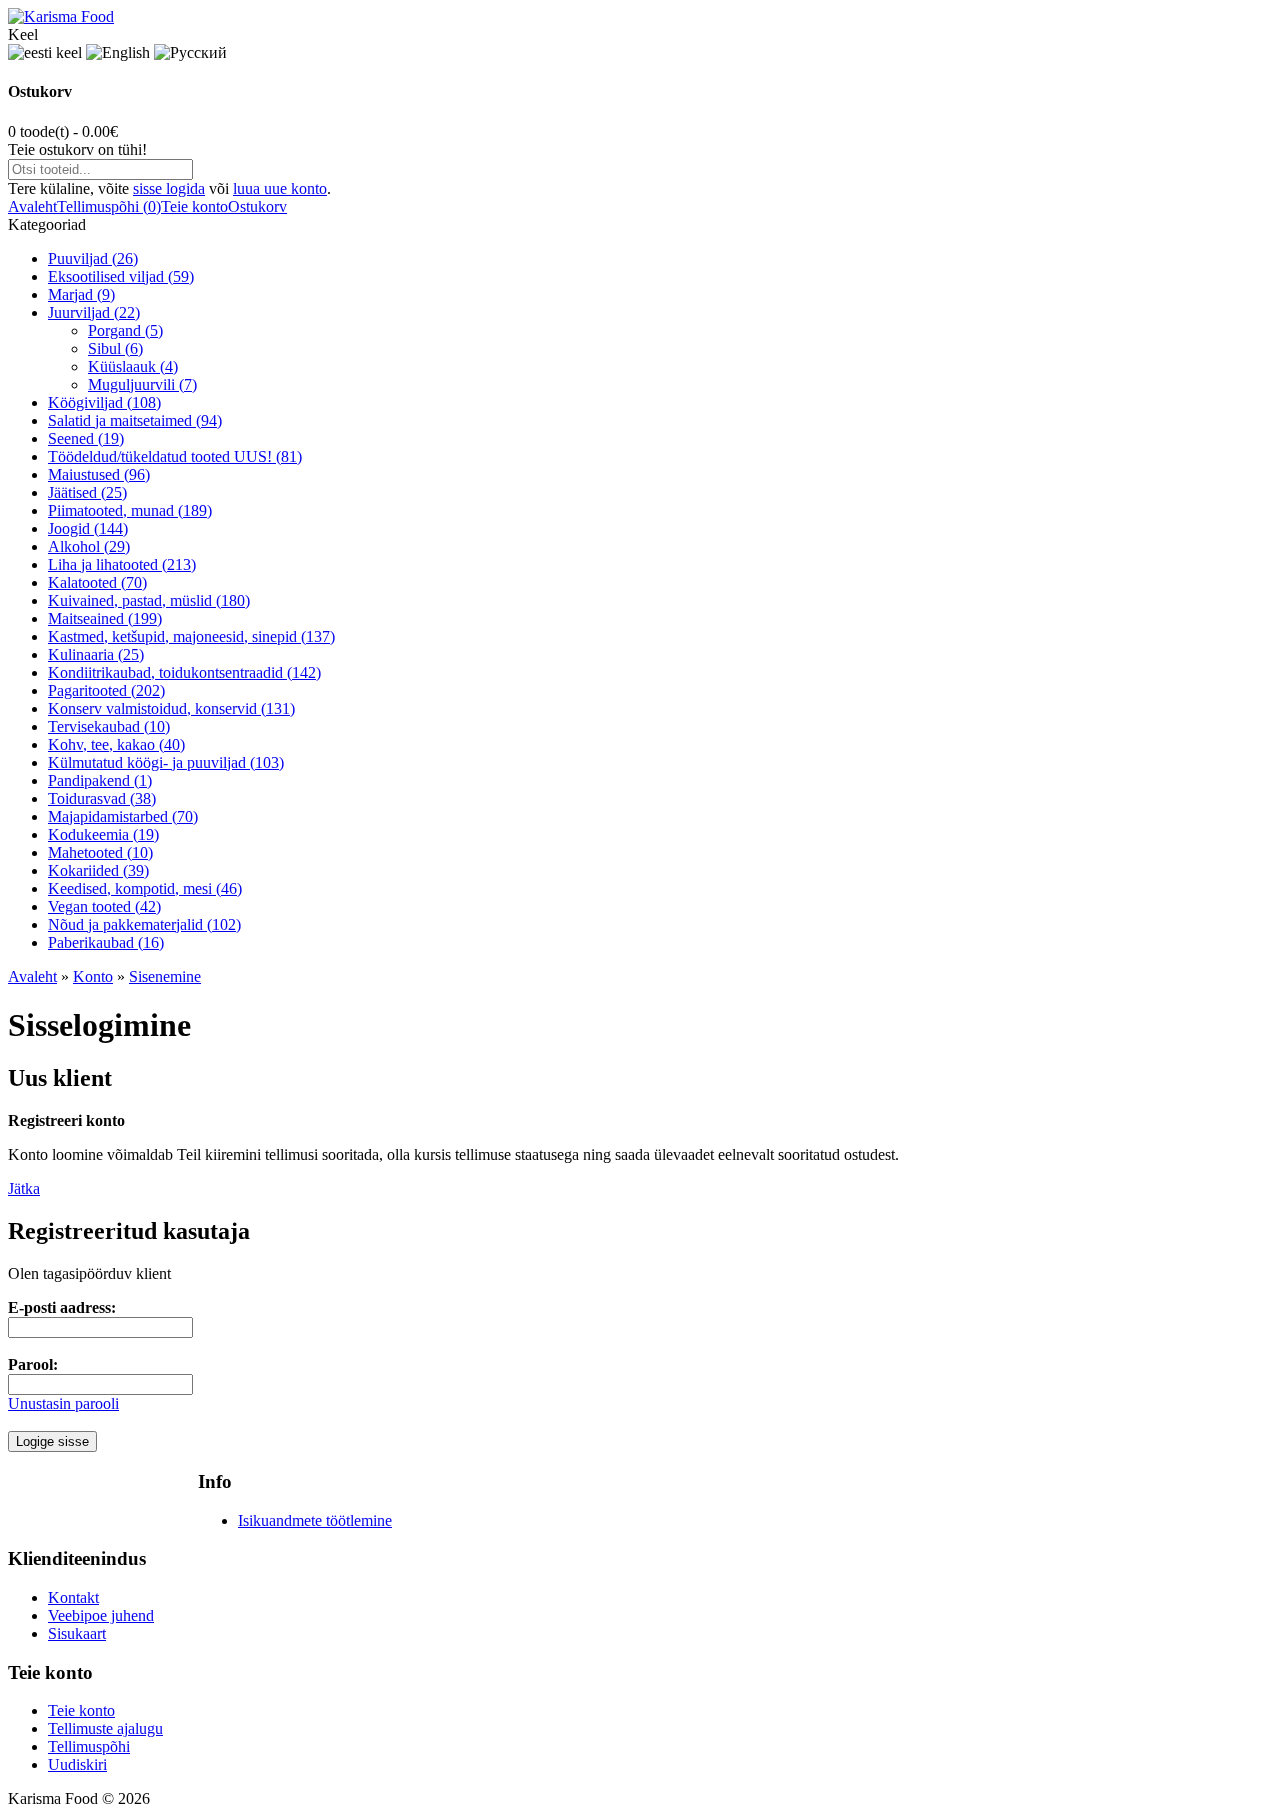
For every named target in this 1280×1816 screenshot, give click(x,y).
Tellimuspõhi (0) (109, 206)
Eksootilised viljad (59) (121, 276)
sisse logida (169, 188)
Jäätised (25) (87, 492)
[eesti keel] (45, 53)
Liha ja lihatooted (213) (122, 564)
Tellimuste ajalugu (105, 1728)
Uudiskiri (77, 1764)
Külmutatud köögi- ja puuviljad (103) (166, 762)
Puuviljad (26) (93, 258)
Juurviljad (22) (94, 312)
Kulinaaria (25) (96, 654)
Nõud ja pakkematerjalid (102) (144, 924)
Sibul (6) (115, 348)
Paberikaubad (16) (106, 942)
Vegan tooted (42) (104, 906)
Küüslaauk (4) (133, 366)
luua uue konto (280, 188)
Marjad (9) (81, 294)
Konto (93, 976)
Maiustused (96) (99, 474)
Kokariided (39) (98, 870)
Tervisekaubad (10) (109, 726)
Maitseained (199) (105, 618)
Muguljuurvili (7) (142, 384)
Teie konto (194, 206)
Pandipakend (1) (100, 780)
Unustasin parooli (63, 1403)
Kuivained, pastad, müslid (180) (149, 600)
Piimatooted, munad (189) (130, 510)
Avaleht (32, 206)
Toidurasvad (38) (102, 798)
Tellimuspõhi (89, 1746)
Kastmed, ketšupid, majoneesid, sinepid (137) (191, 636)
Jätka (24, 1188)
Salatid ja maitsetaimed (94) (135, 420)
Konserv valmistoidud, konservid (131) (171, 708)
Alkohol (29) (89, 546)
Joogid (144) (88, 528)
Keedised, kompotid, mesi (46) (145, 888)
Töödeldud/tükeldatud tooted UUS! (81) (175, 456)
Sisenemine (165, 976)
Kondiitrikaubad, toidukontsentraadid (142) (184, 672)
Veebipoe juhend (101, 1615)
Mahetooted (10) (100, 852)
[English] (118, 53)
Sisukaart (77, 1633)
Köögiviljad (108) (104, 402)
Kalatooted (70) (97, 582)
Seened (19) (86, 438)
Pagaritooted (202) (106, 690)
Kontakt (73, 1597)
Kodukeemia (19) (103, 834)
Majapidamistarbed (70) (123, 816)
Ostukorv (257, 206)
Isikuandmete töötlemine (315, 1520)
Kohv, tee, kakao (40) (116, 744)
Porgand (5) (125, 330)
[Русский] (190, 53)
